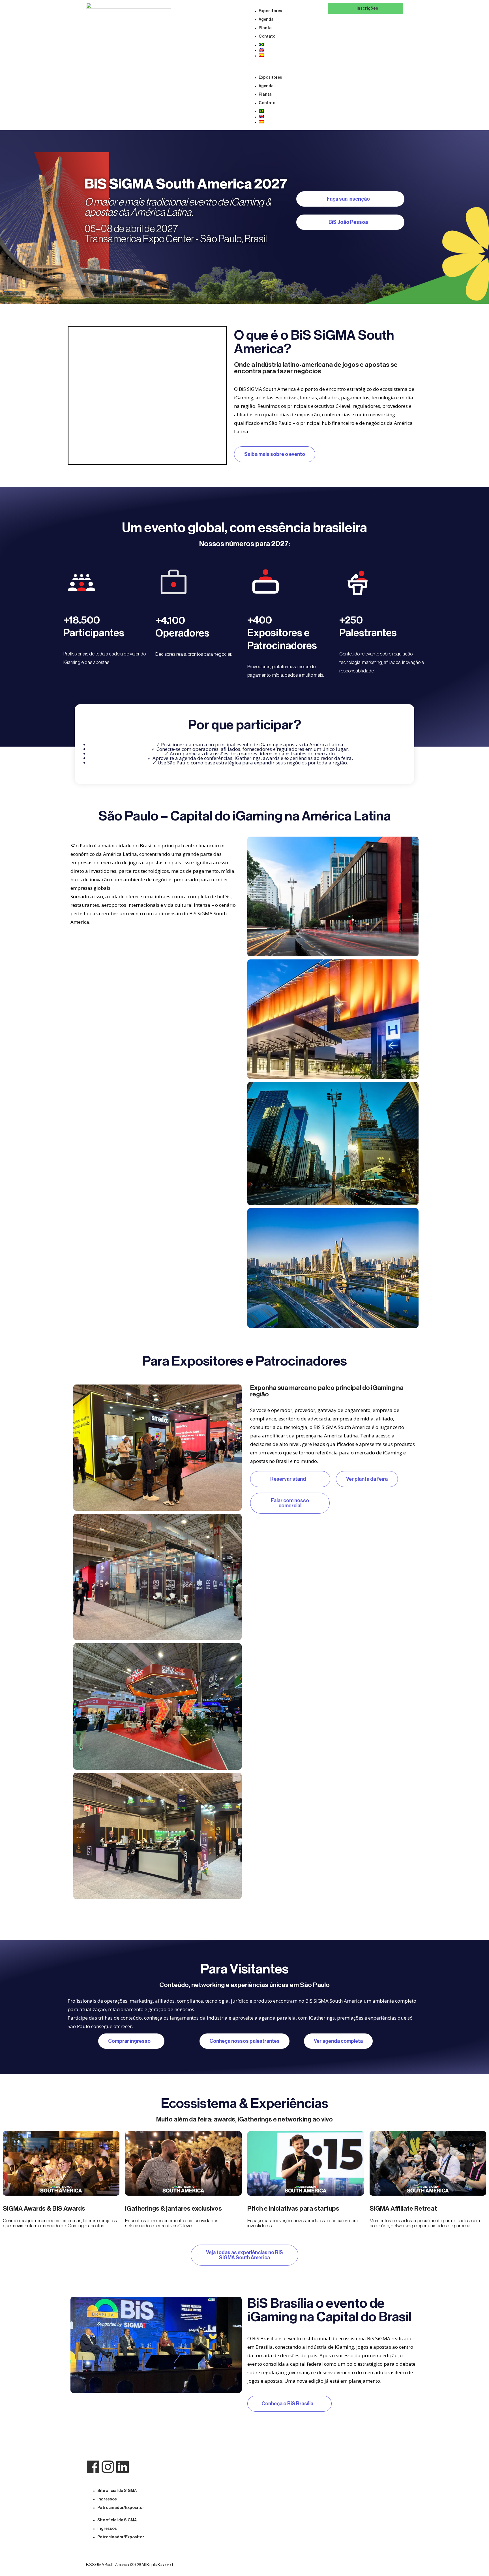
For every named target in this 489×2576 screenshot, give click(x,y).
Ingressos (107, 2499)
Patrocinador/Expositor (121, 2508)
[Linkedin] (123, 2467)
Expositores (270, 11)
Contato (267, 37)
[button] (285, 65)
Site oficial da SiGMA (117, 2491)
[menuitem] (290, 44)
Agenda (266, 20)
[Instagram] (108, 2467)
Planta (265, 28)
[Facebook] (93, 2467)
